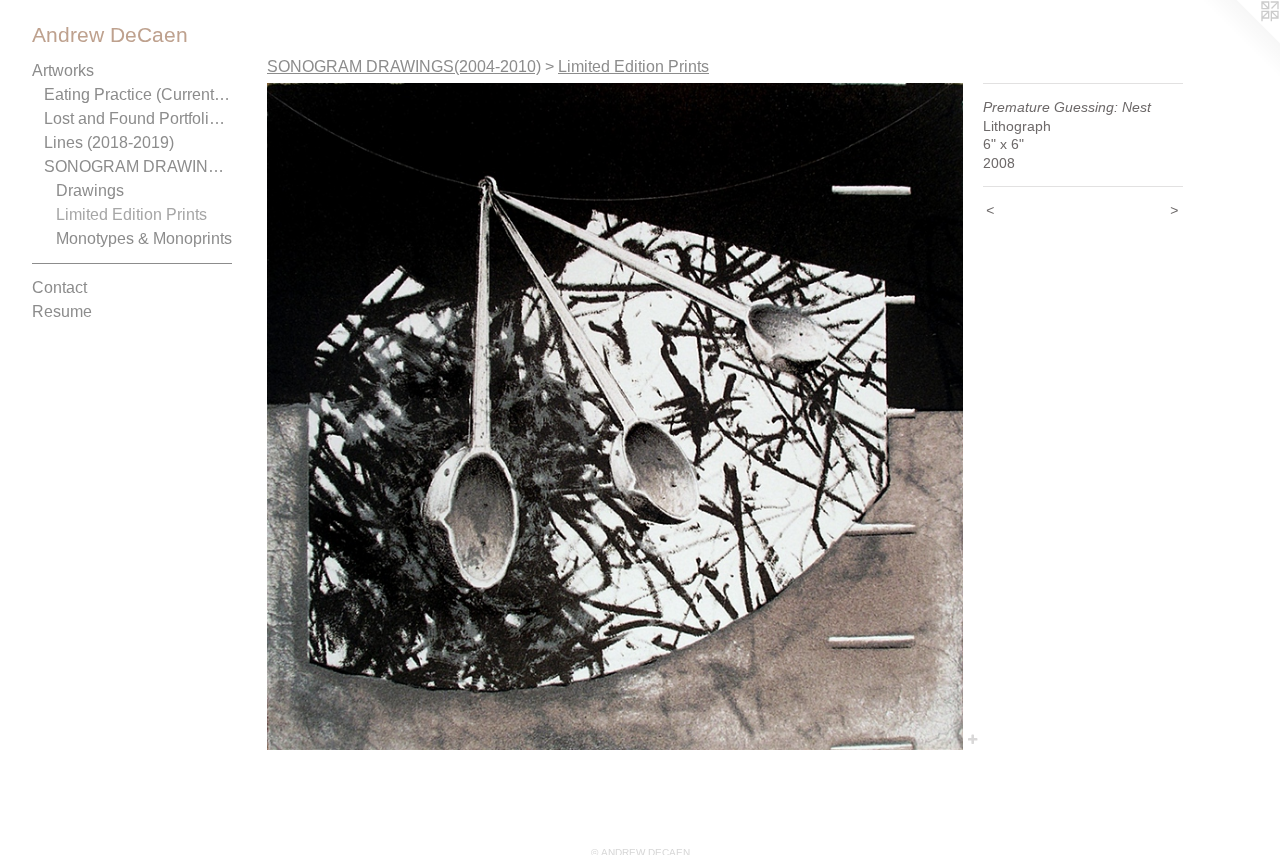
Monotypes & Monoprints (144, 238)
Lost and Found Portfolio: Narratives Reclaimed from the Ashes (138, 118)
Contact (59, 287)
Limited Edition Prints (131, 214)
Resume (62, 311)
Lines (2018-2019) (109, 142)
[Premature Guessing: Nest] (615, 416)
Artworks (63, 70)
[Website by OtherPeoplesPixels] (1240, 40)
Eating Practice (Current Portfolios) (138, 94)
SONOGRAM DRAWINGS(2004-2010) (138, 166)
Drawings (90, 190)
